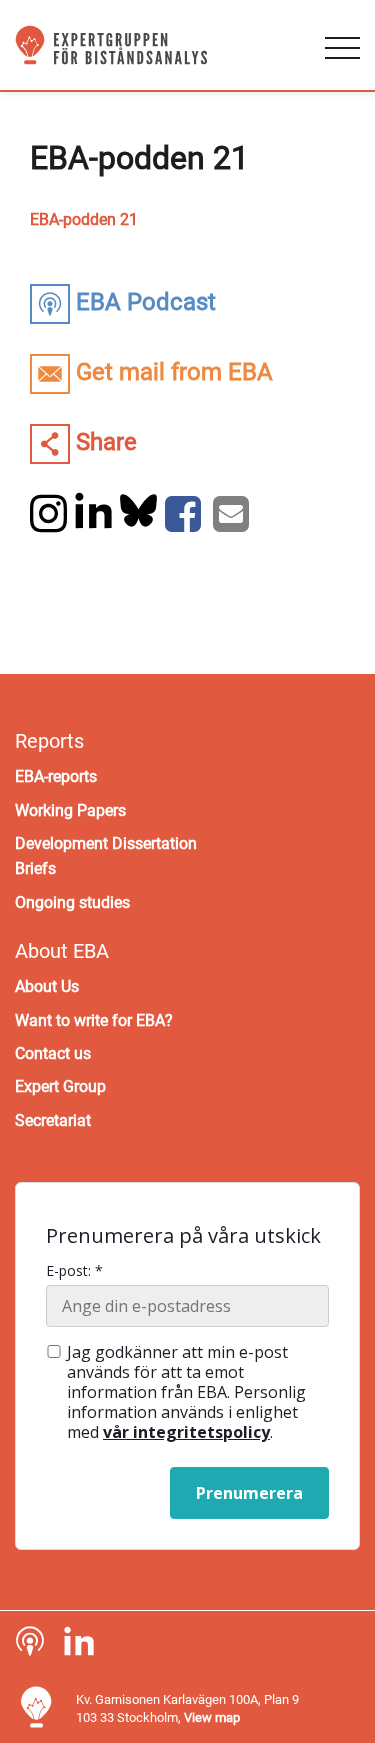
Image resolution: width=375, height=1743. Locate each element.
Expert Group (60, 1086)
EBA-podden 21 (84, 219)
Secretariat (53, 1120)
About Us (47, 986)
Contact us (53, 1053)
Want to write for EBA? (94, 1020)
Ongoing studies (72, 902)
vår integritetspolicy (186, 1432)
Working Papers (70, 810)
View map (212, 1717)
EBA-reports (56, 776)
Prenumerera (249, 1493)
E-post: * (74, 1271)
